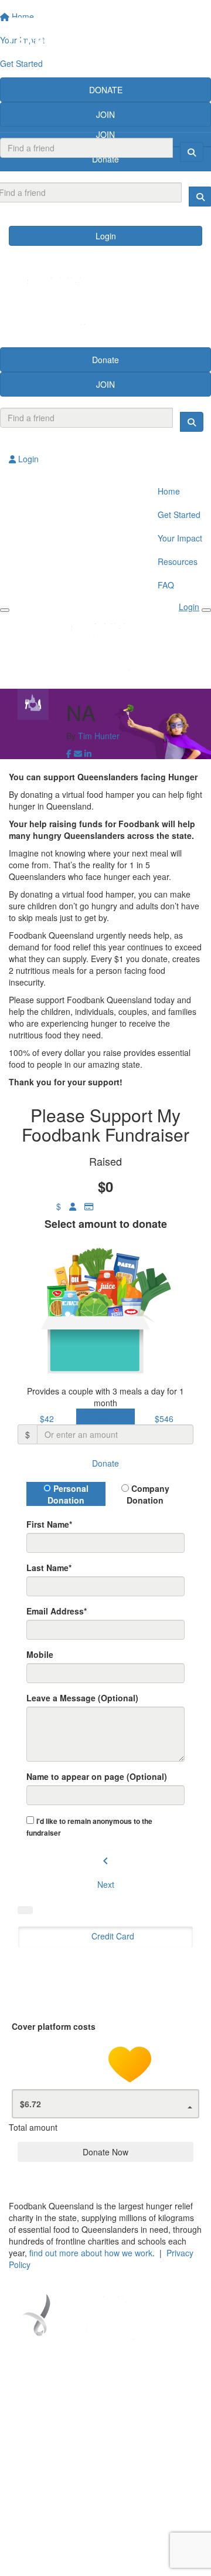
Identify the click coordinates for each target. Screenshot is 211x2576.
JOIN (105, 114)
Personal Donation (68, 1494)
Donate (105, 360)
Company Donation (148, 1494)
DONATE (106, 90)
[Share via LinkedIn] (88, 753)
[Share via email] (78, 753)
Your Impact (180, 538)
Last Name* (49, 1568)
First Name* (49, 1524)
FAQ (166, 585)
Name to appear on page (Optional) (97, 1776)
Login (106, 236)
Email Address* (57, 1611)
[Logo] (105, 39)
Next (106, 1884)
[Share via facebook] (69, 753)
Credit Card (113, 1936)
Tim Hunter (99, 736)
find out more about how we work (91, 2253)
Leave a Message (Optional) (82, 1698)
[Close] (206, 610)
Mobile (40, 1654)
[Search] (192, 152)
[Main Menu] (5, 610)
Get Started (179, 514)
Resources (178, 561)
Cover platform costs (55, 2026)
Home (169, 491)
